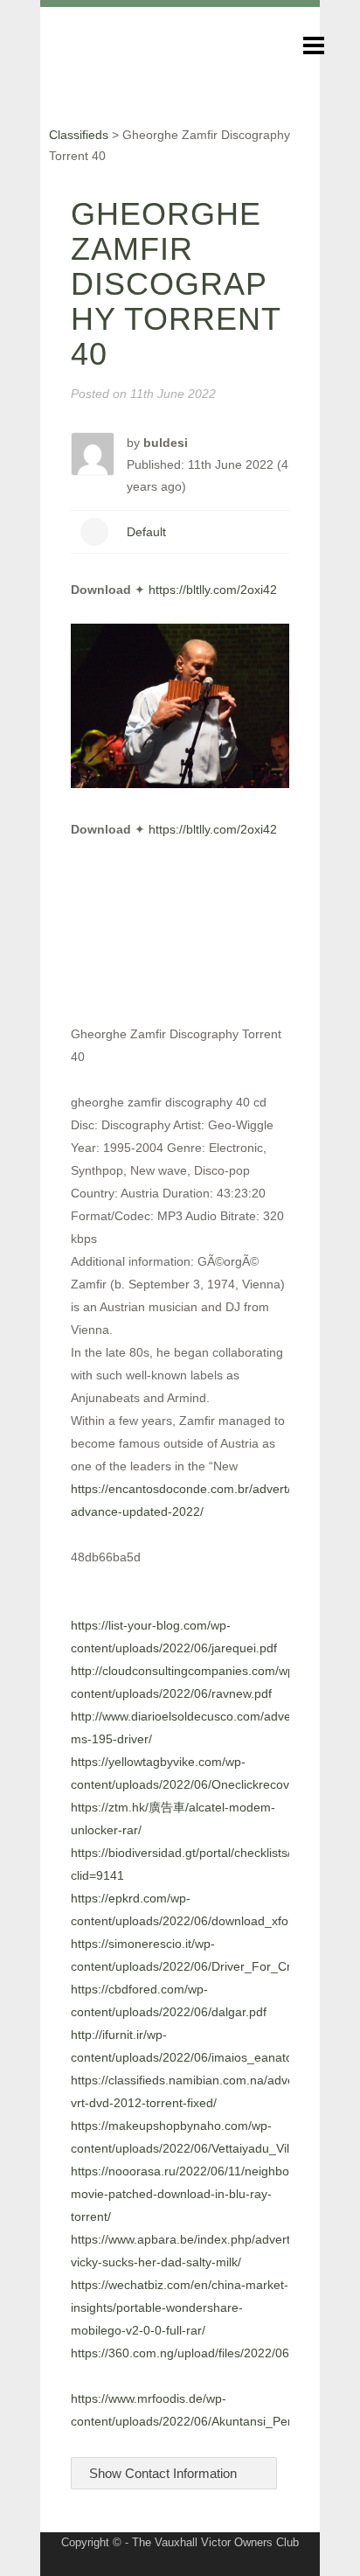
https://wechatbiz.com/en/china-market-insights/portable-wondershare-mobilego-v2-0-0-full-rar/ (180, 2307)
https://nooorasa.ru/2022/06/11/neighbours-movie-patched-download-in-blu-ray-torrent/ (191, 2194)
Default (146, 532)
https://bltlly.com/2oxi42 (213, 590)
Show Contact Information (165, 2473)
